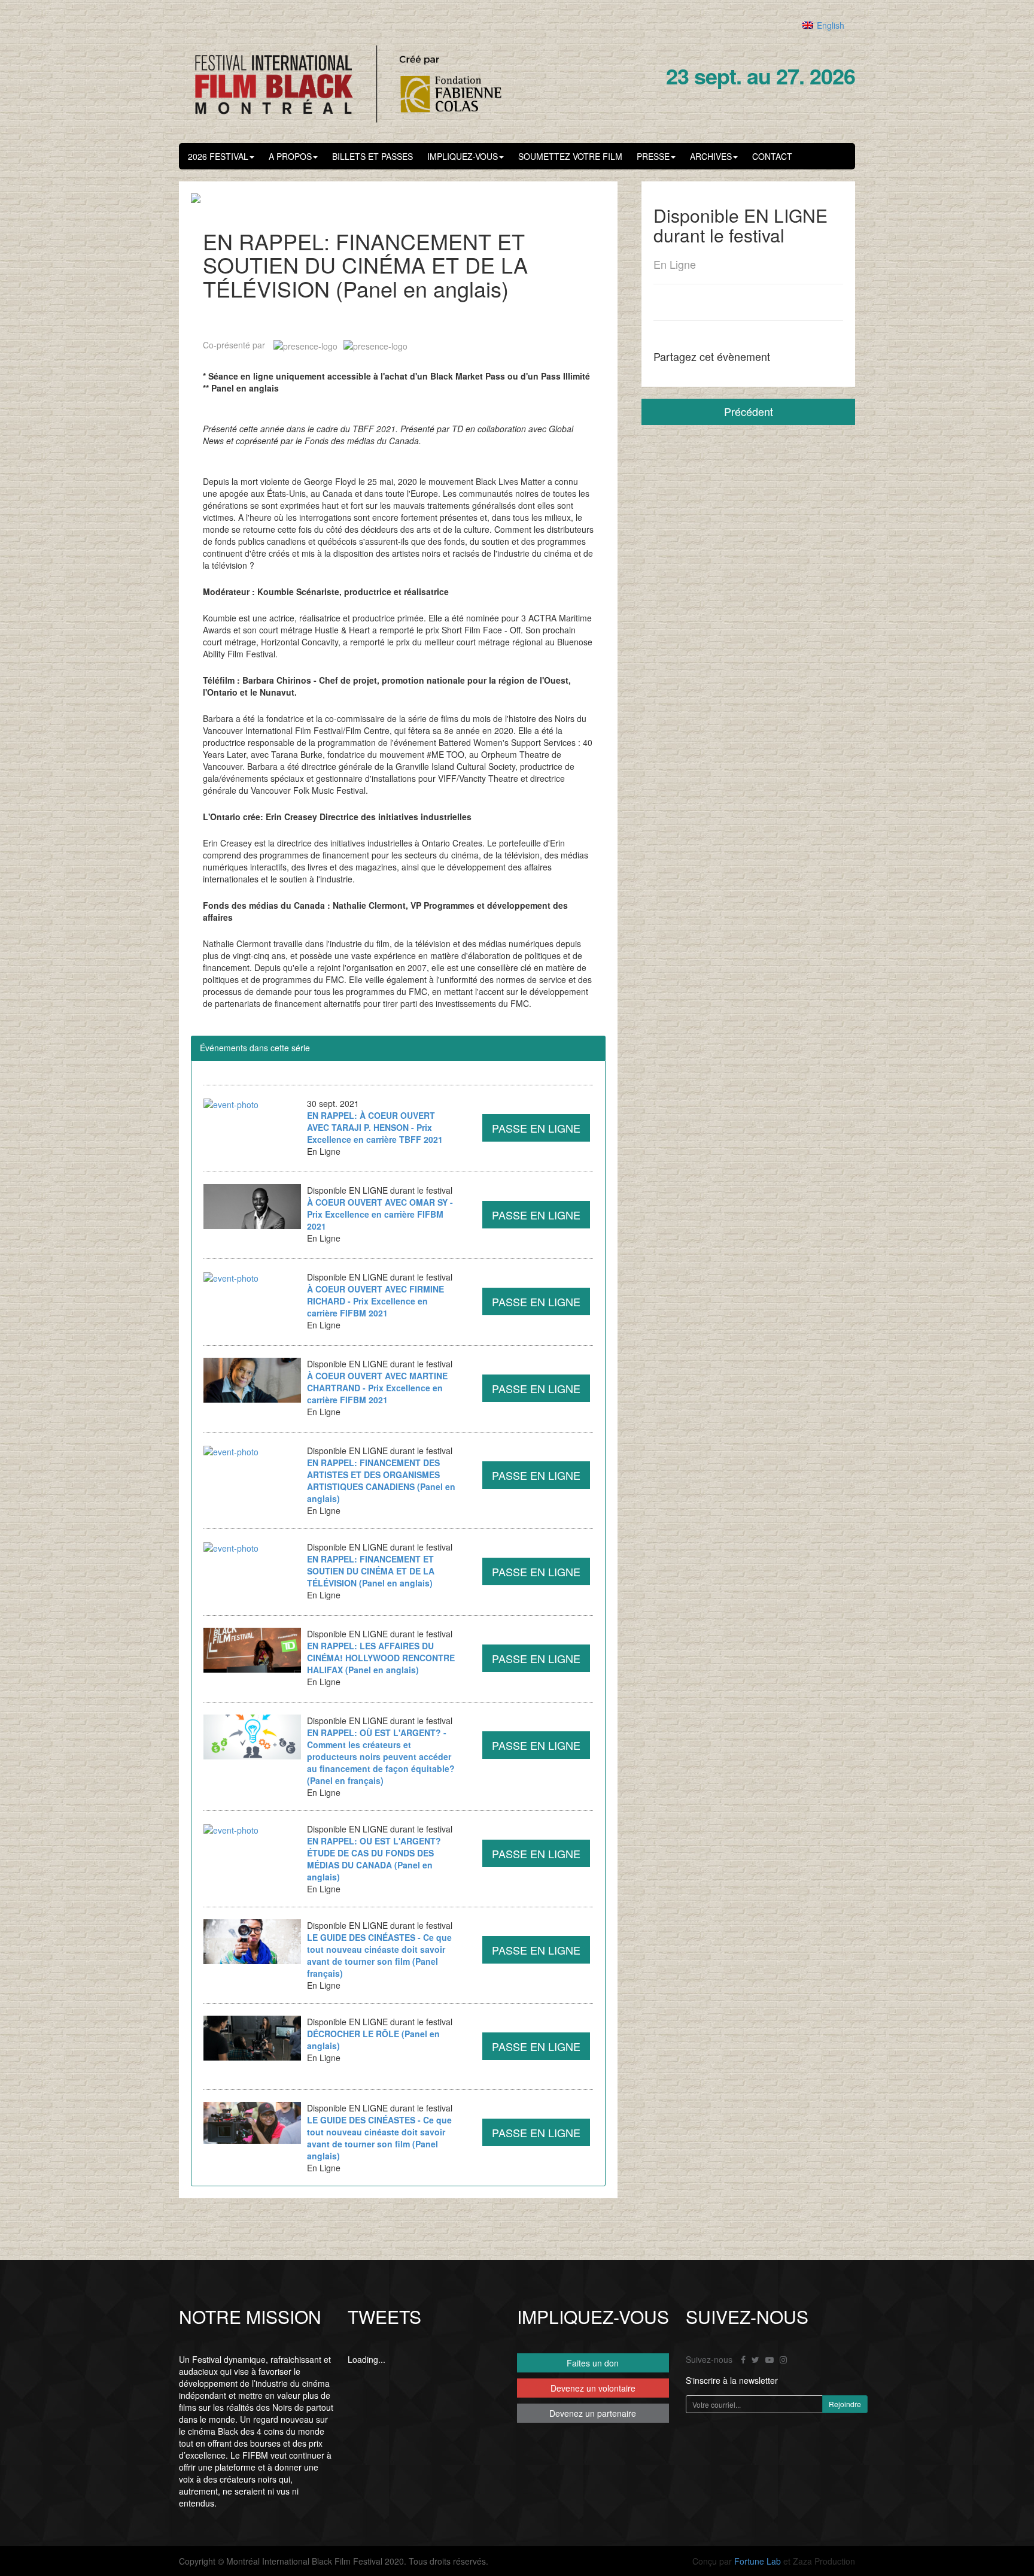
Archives (711, 156)
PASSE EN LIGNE (536, 1128)
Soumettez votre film (570, 156)
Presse (653, 156)
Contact (772, 156)
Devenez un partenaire (593, 2413)
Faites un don (593, 2363)
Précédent (749, 411)
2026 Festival (218, 156)
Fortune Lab (758, 2561)
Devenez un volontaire (593, 2388)
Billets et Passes (372, 156)
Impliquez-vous (463, 156)
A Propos (290, 156)
